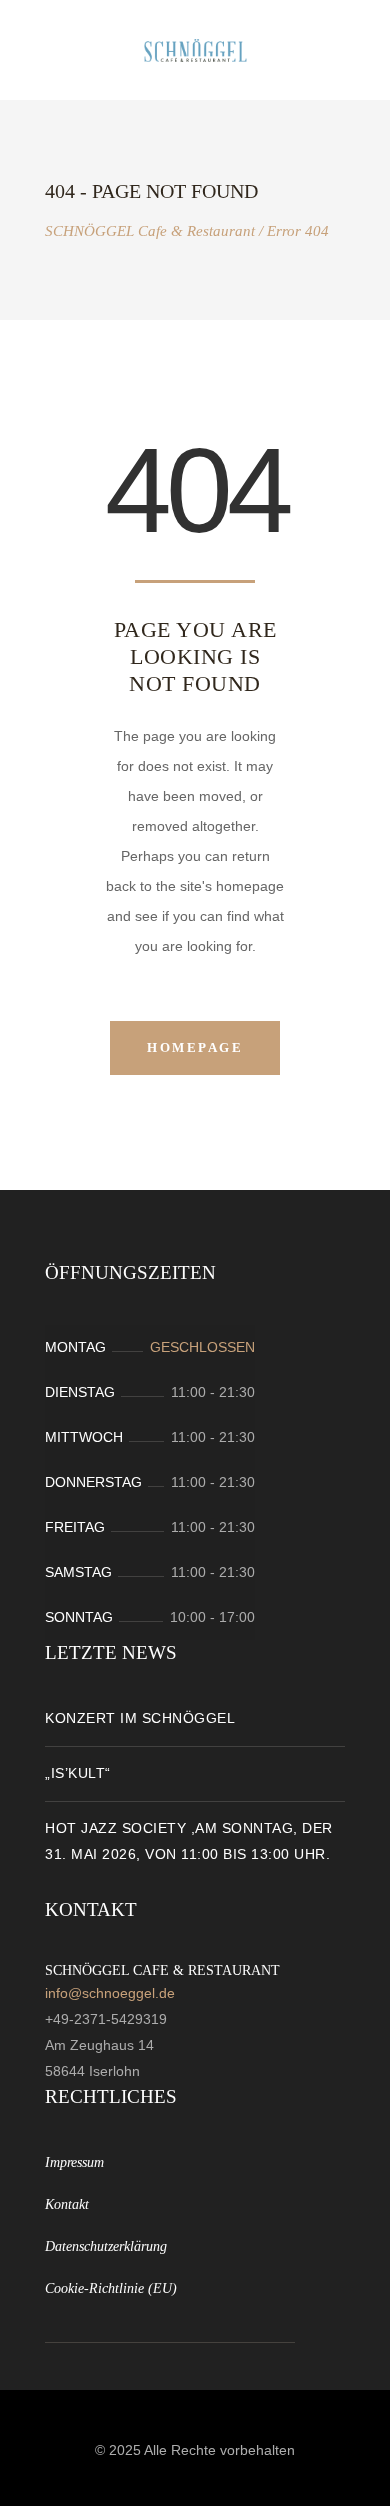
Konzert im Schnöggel (140, 1718)
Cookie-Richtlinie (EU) (111, 2288)
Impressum (74, 2162)
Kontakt (67, 2204)
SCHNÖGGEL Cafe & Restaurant (150, 231)
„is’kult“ (78, 1773)
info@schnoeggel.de (110, 1993)
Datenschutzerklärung (106, 2246)
